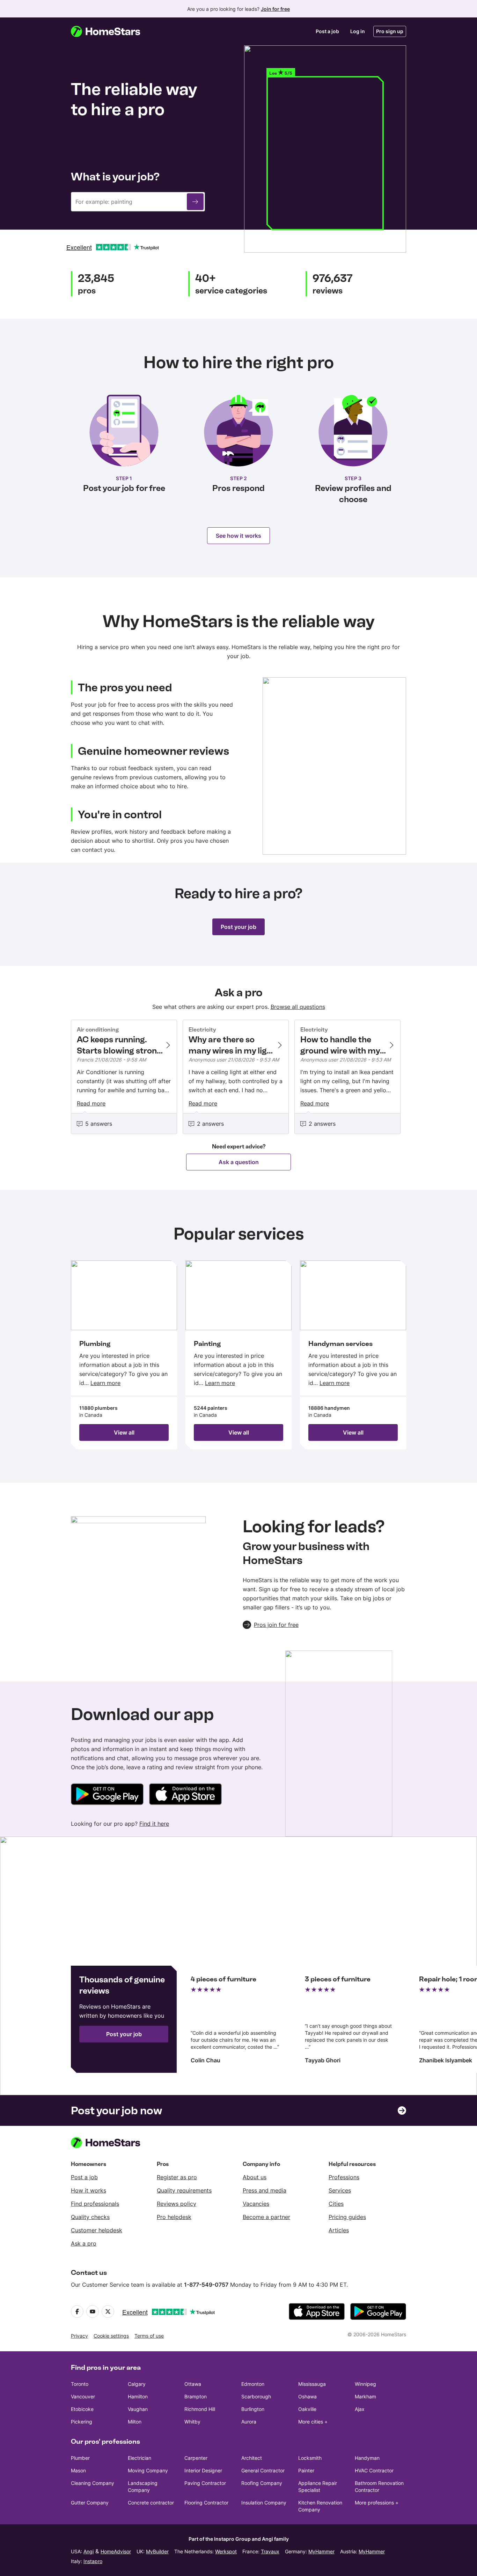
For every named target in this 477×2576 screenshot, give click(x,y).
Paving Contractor (205, 2483)
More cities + (313, 2422)
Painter (306, 2470)
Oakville (307, 2409)
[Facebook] (77, 2311)
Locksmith (310, 2458)
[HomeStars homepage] (112, 31)
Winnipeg (365, 2384)
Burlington (253, 2409)
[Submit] (195, 202)
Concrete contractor (151, 2503)
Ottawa (193, 2384)
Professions (344, 2177)
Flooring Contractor (206, 2503)
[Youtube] (93, 2311)
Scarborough (256, 2396)
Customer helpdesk (97, 2230)
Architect (252, 2458)
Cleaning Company (93, 2483)
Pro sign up (390, 31)
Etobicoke (82, 2409)
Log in (358, 31)
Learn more (105, 1383)
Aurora (249, 2422)
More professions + (377, 2503)
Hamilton (138, 2396)
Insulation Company (264, 2503)
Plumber (80, 2458)
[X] (108, 2311)
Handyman (367, 2458)
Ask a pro (84, 2243)
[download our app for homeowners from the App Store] (185, 1795)
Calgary (137, 2384)
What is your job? (115, 177)
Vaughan (138, 2409)
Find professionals (95, 2204)
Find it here (154, 1824)
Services (340, 2190)
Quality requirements (184, 2190)
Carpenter (196, 2458)
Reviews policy (177, 2204)
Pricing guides (347, 2217)
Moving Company (148, 2470)
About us (255, 2177)
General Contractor (263, 2470)
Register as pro (177, 2177)
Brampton (196, 2396)
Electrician (140, 2458)
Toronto (80, 2384)
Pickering (82, 2422)
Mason (78, 2470)
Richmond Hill (200, 2409)
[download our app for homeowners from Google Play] (107, 1795)
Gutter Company (90, 2503)
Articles (339, 2230)
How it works (89, 2190)
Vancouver (83, 2396)
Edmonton (253, 2384)
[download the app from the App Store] (317, 2311)
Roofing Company (262, 2483)
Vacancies (256, 2204)
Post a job (327, 31)
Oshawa (307, 2396)
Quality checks (90, 2217)
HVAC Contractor (374, 2470)
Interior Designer (203, 2470)
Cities (336, 2204)
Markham (365, 2396)
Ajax (360, 2409)
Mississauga (312, 2384)
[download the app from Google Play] (378, 2311)
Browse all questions (298, 1007)
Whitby (192, 2422)
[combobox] (138, 202)
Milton (135, 2422)
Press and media (265, 2190)
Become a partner (266, 2217)
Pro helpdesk (174, 2217)
